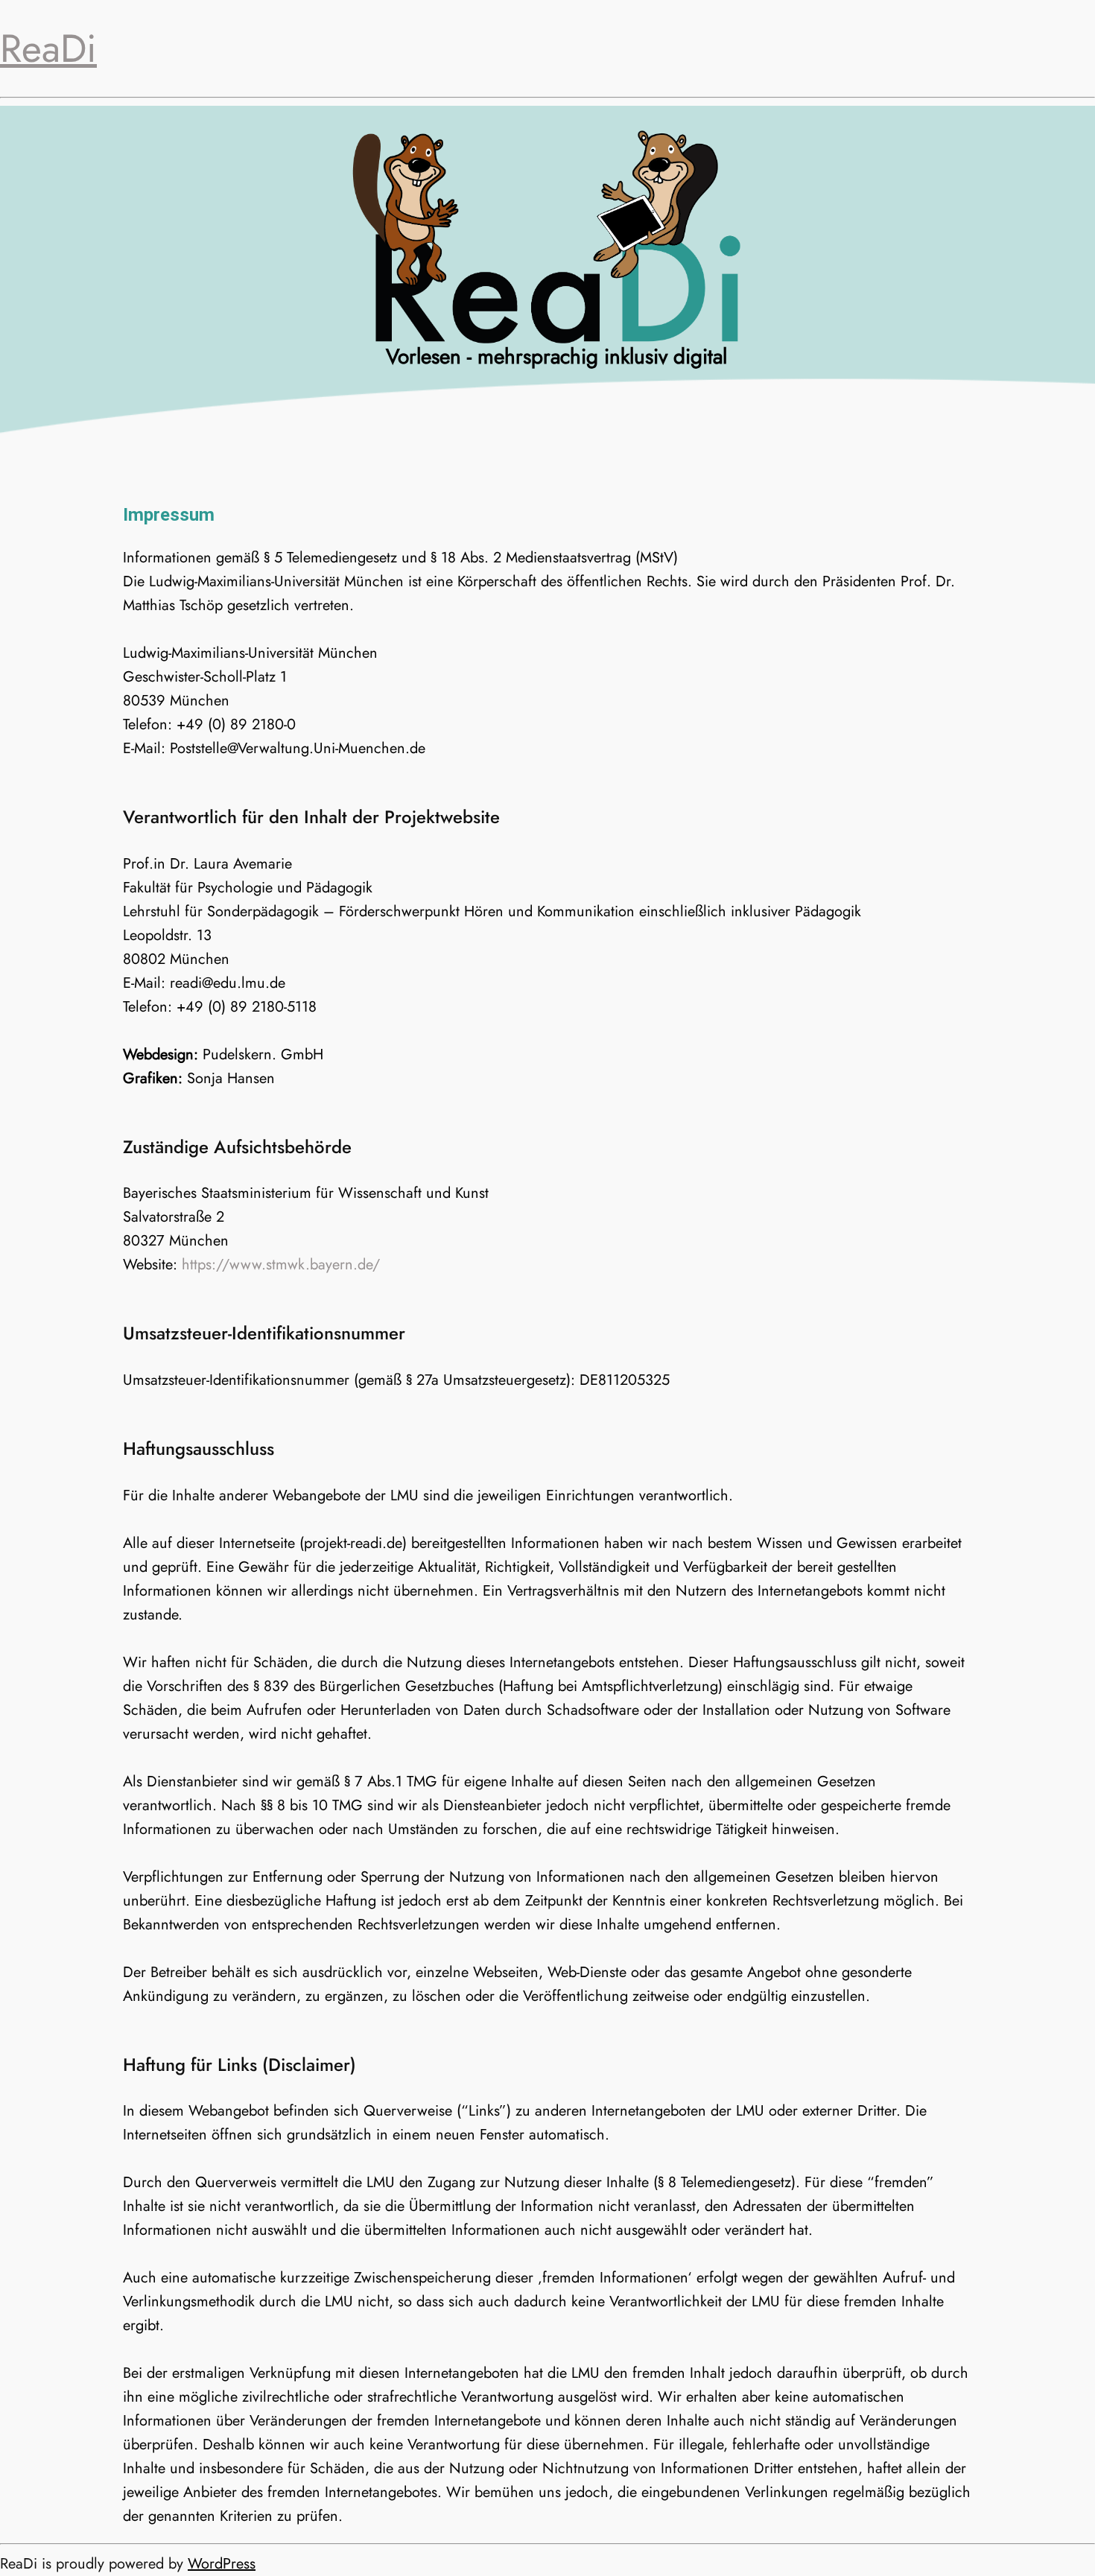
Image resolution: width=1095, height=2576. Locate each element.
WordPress (222, 2564)
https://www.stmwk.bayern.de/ (281, 1265)
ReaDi (48, 48)
